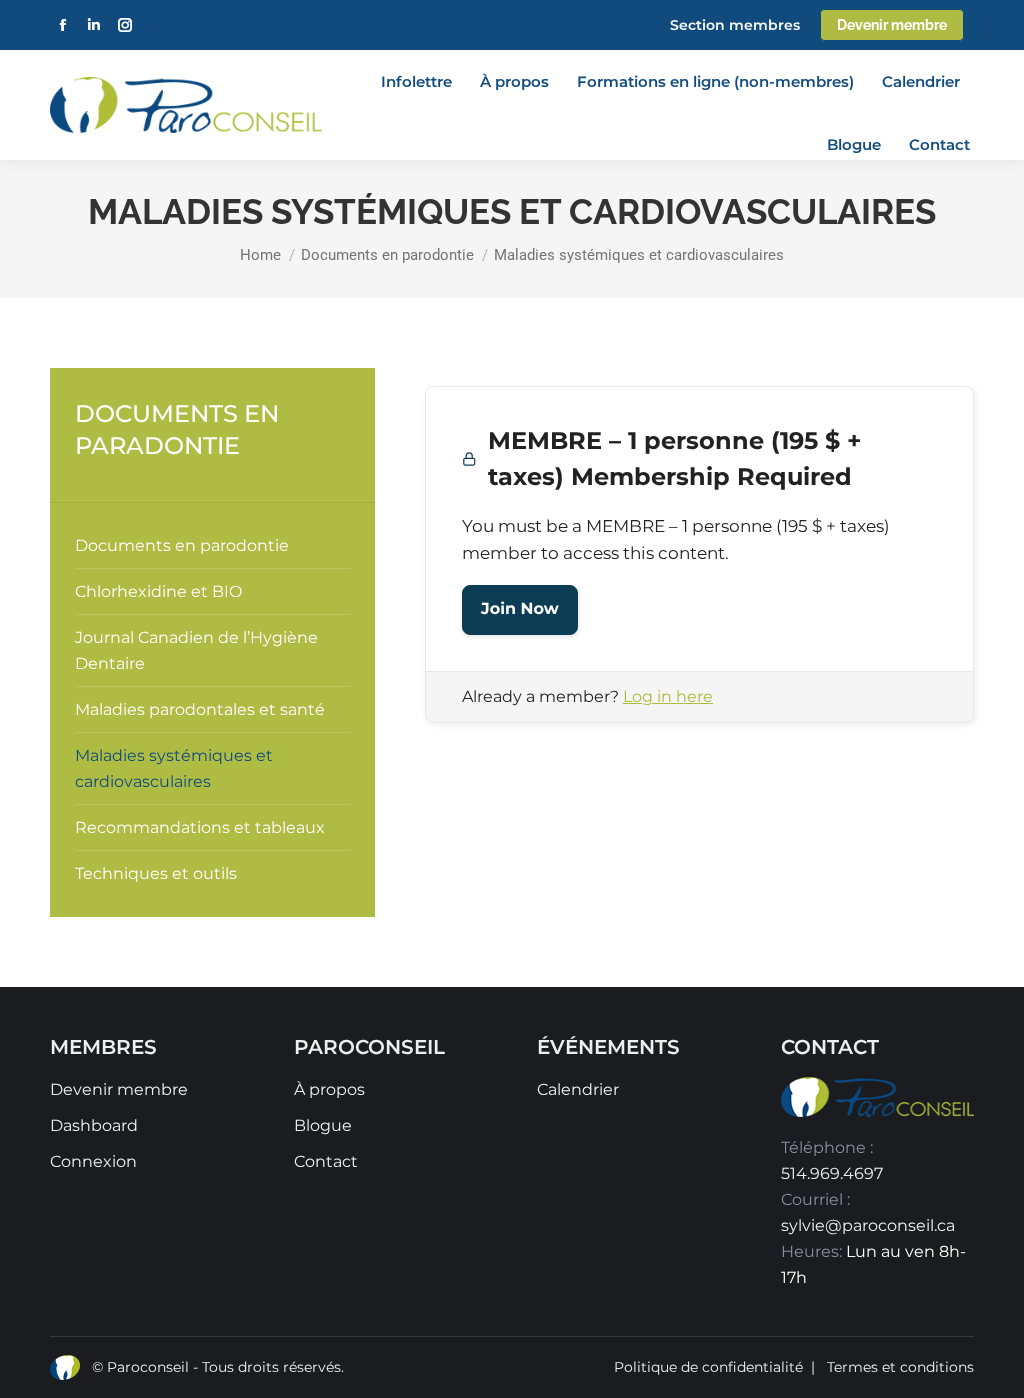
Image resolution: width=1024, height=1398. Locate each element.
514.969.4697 (832, 1173)
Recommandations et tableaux (200, 827)
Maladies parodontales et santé (200, 709)
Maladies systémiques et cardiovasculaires (174, 768)
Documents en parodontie (182, 545)
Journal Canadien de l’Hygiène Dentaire (196, 650)
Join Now (520, 609)
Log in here (668, 696)
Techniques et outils (156, 873)
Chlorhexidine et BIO (158, 591)
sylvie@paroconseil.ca (868, 1225)
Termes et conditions (900, 1367)
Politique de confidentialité (708, 1367)
